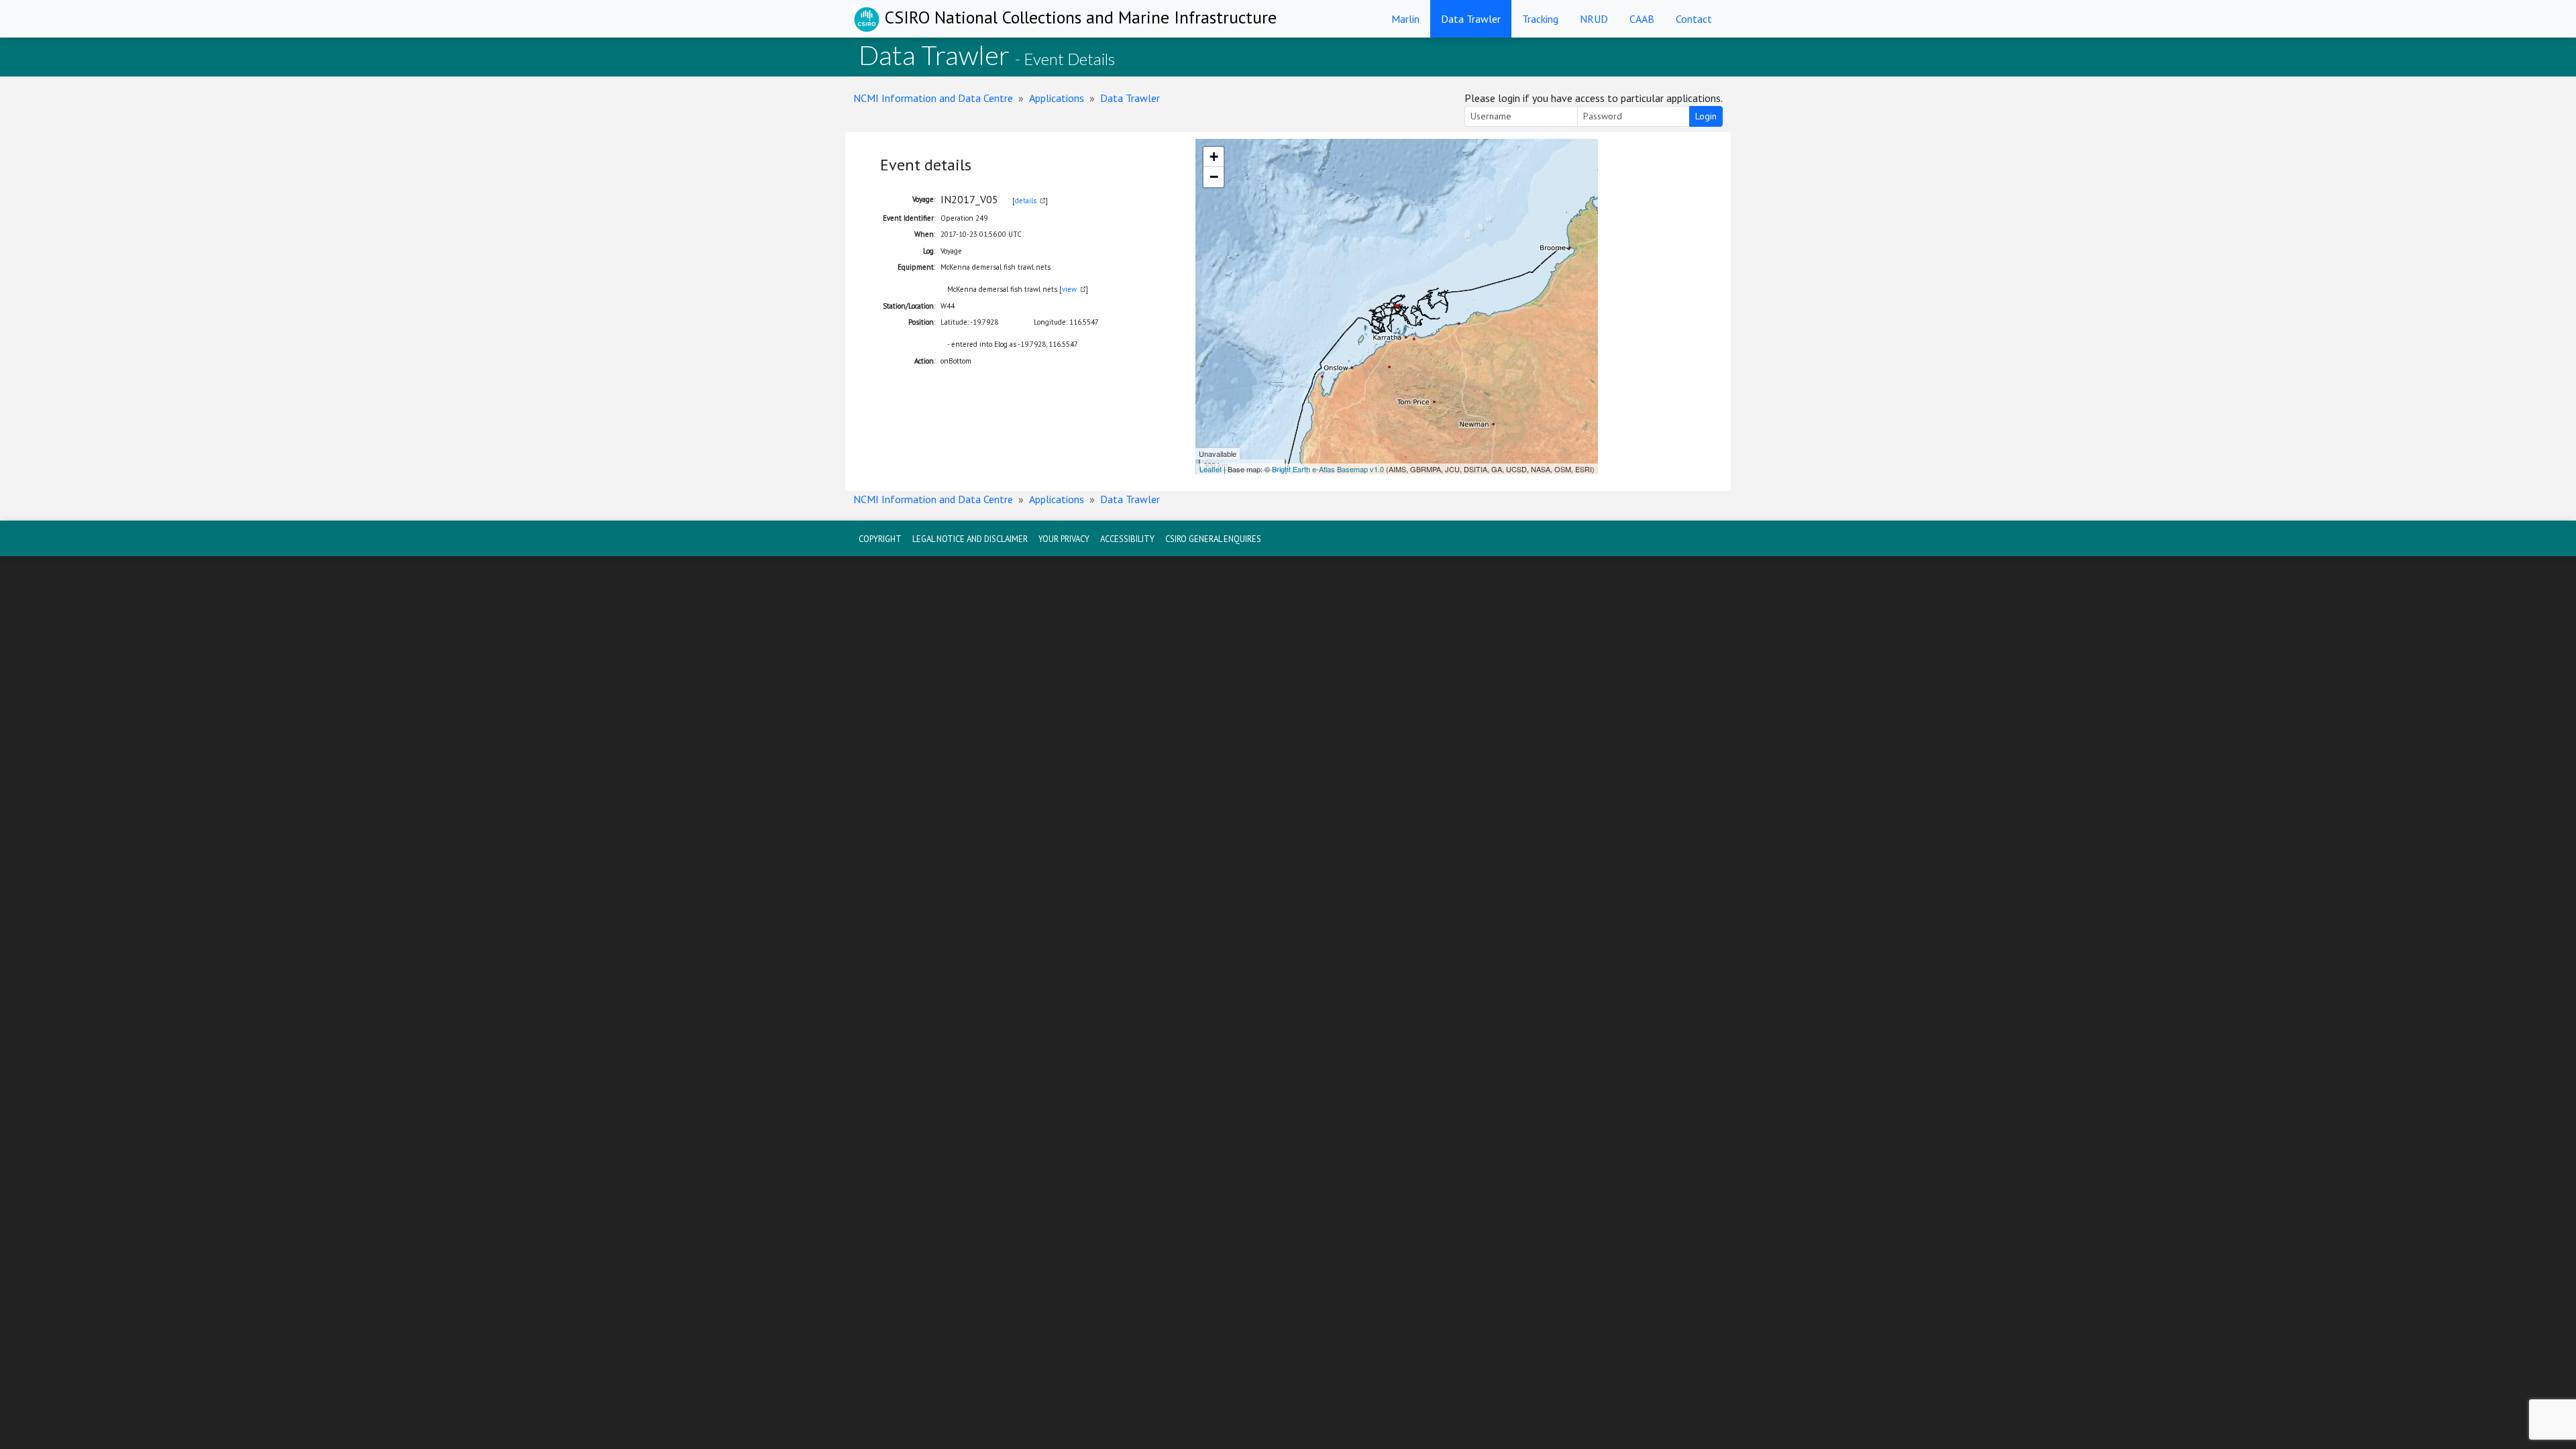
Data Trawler (1471, 19)
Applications (1057, 98)
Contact (1694, 19)
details (1026, 201)
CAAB (1642, 19)
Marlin (1405, 19)
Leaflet (1211, 469)
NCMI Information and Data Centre (933, 98)
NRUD (1594, 19)
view (1069, 289)
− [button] (1214, 177)
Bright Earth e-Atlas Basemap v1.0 (1328, 469)
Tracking (1540, 19)
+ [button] (1214, 157)
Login (1706, 116)
